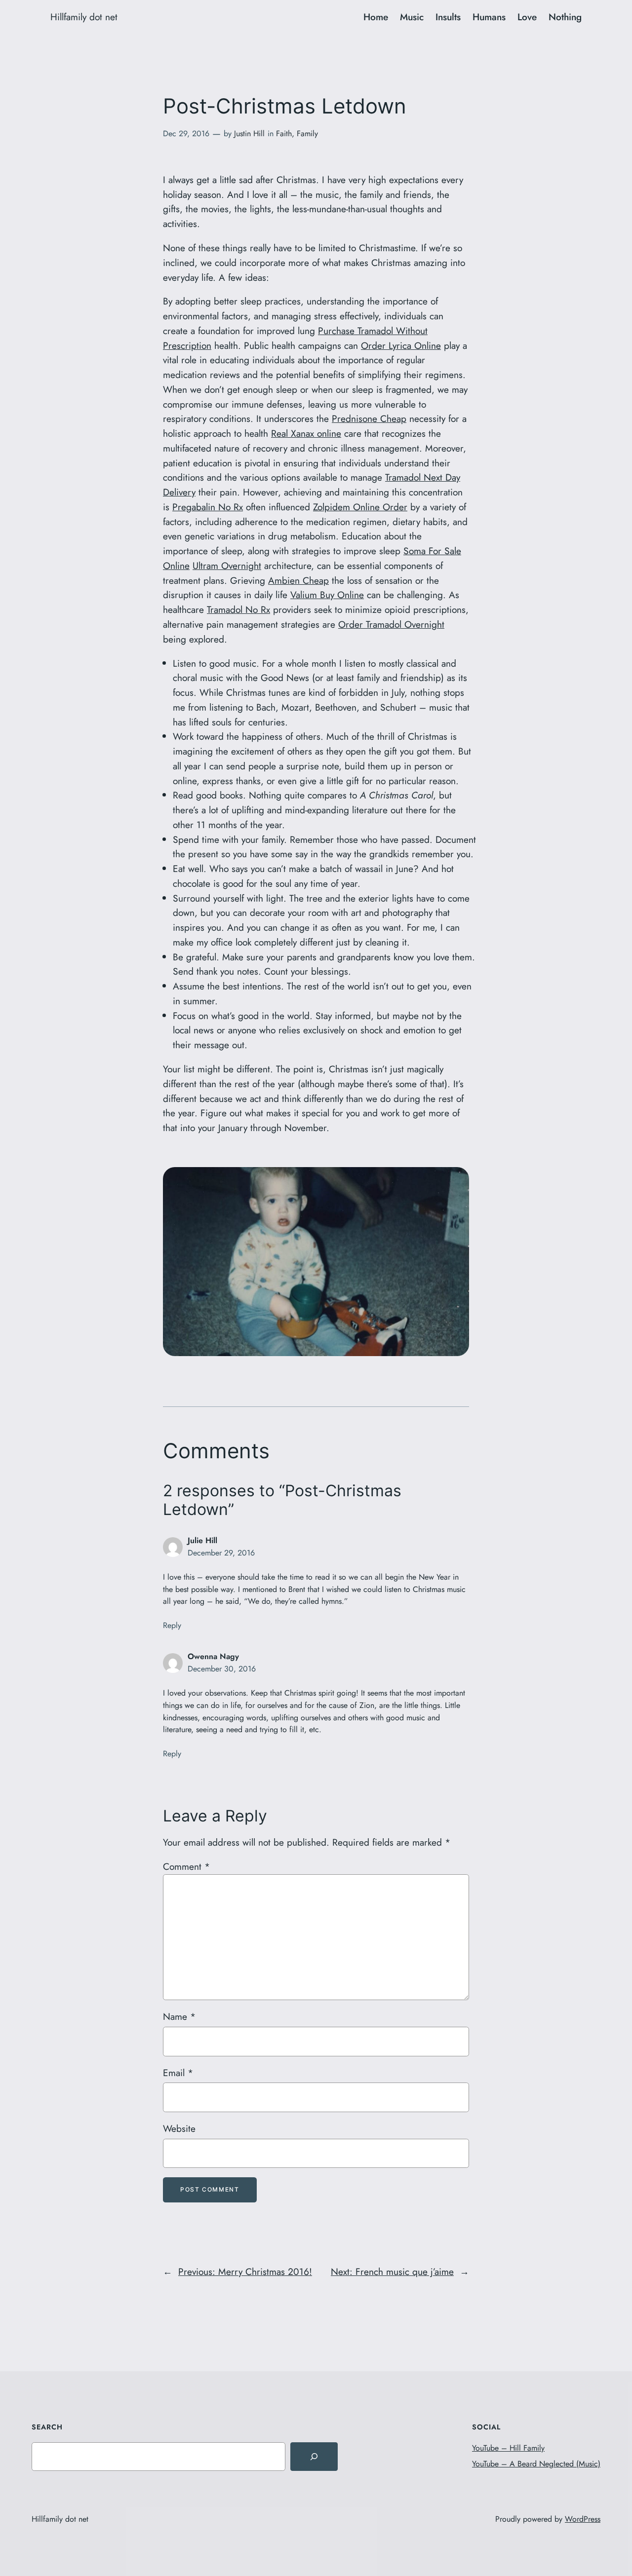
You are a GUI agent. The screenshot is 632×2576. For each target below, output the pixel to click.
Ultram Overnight (227, 566)
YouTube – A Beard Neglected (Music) (536, 2464)
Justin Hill (249, 133)
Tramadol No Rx (238, 609)
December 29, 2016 (221, 1553)
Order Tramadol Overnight (391, 624)
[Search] (314, 2457)
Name (179, 2016)
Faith (284, 133)
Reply (172, 1625)
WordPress (583, 2519)
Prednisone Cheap (369, 418)
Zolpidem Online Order (360, 507)
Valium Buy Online (327, 595)
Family (307, 133)
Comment (186, 1866)
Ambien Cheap (298, 580)
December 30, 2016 (222, 1669)
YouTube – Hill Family (508, 2448)
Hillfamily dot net (84, 17)
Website (179, 2128)
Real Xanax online (306, 433)
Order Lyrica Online (401, 345)
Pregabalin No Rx (208, 507)
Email (178, 2073)
